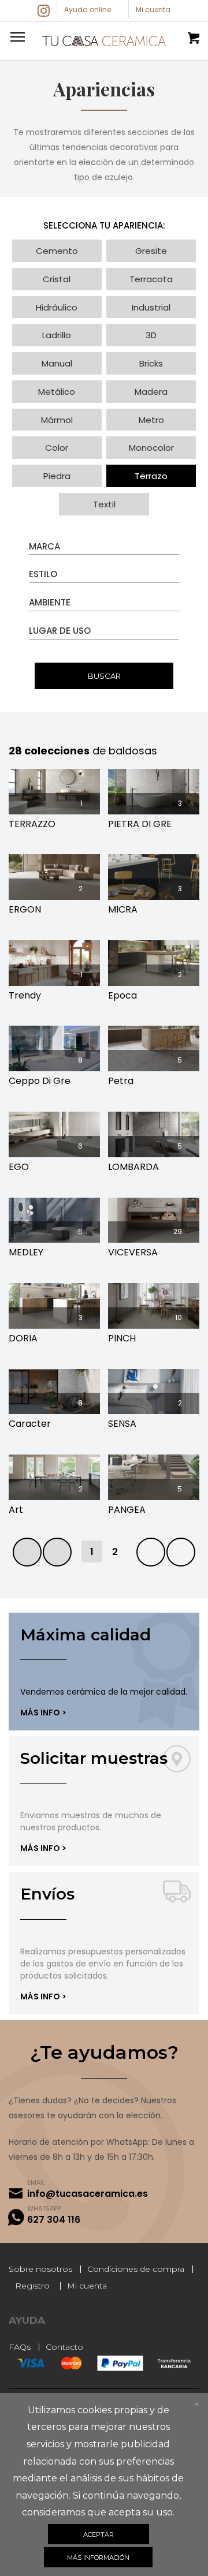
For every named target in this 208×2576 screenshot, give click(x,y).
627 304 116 (54, 2220)
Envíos (47, 1894)
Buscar (104, 676)
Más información (98, 2558)
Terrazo (151, 476)
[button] (16, 36)
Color (57, 448)
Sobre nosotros (40, 2269)
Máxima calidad (86, 1635)
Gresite (151, 251)
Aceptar (99, 2534)
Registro (32, 2286)
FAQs (20, 2347)
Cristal (57, 279)
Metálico (57, 392)
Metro (151, 420)
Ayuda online (88, 10)
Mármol (57, 420)
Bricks (151, 363)
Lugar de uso (60, 631)
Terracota (151, 279)
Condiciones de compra (136, 2269)
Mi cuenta (87, 2286)
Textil (104, 504)
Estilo (43, 574)
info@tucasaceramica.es (88, 2194)
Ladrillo (57, 335)
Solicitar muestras (94, 1758)
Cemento (57, 251)
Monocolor (151, 448)
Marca (44, 546)
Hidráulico (57, 307)
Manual (57, 363)
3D (151, 335)
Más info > (43, 1713)
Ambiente (50, 602)
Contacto (64, 2347)
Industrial (151, 307)
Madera (151, 392)
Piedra (57, 476)
